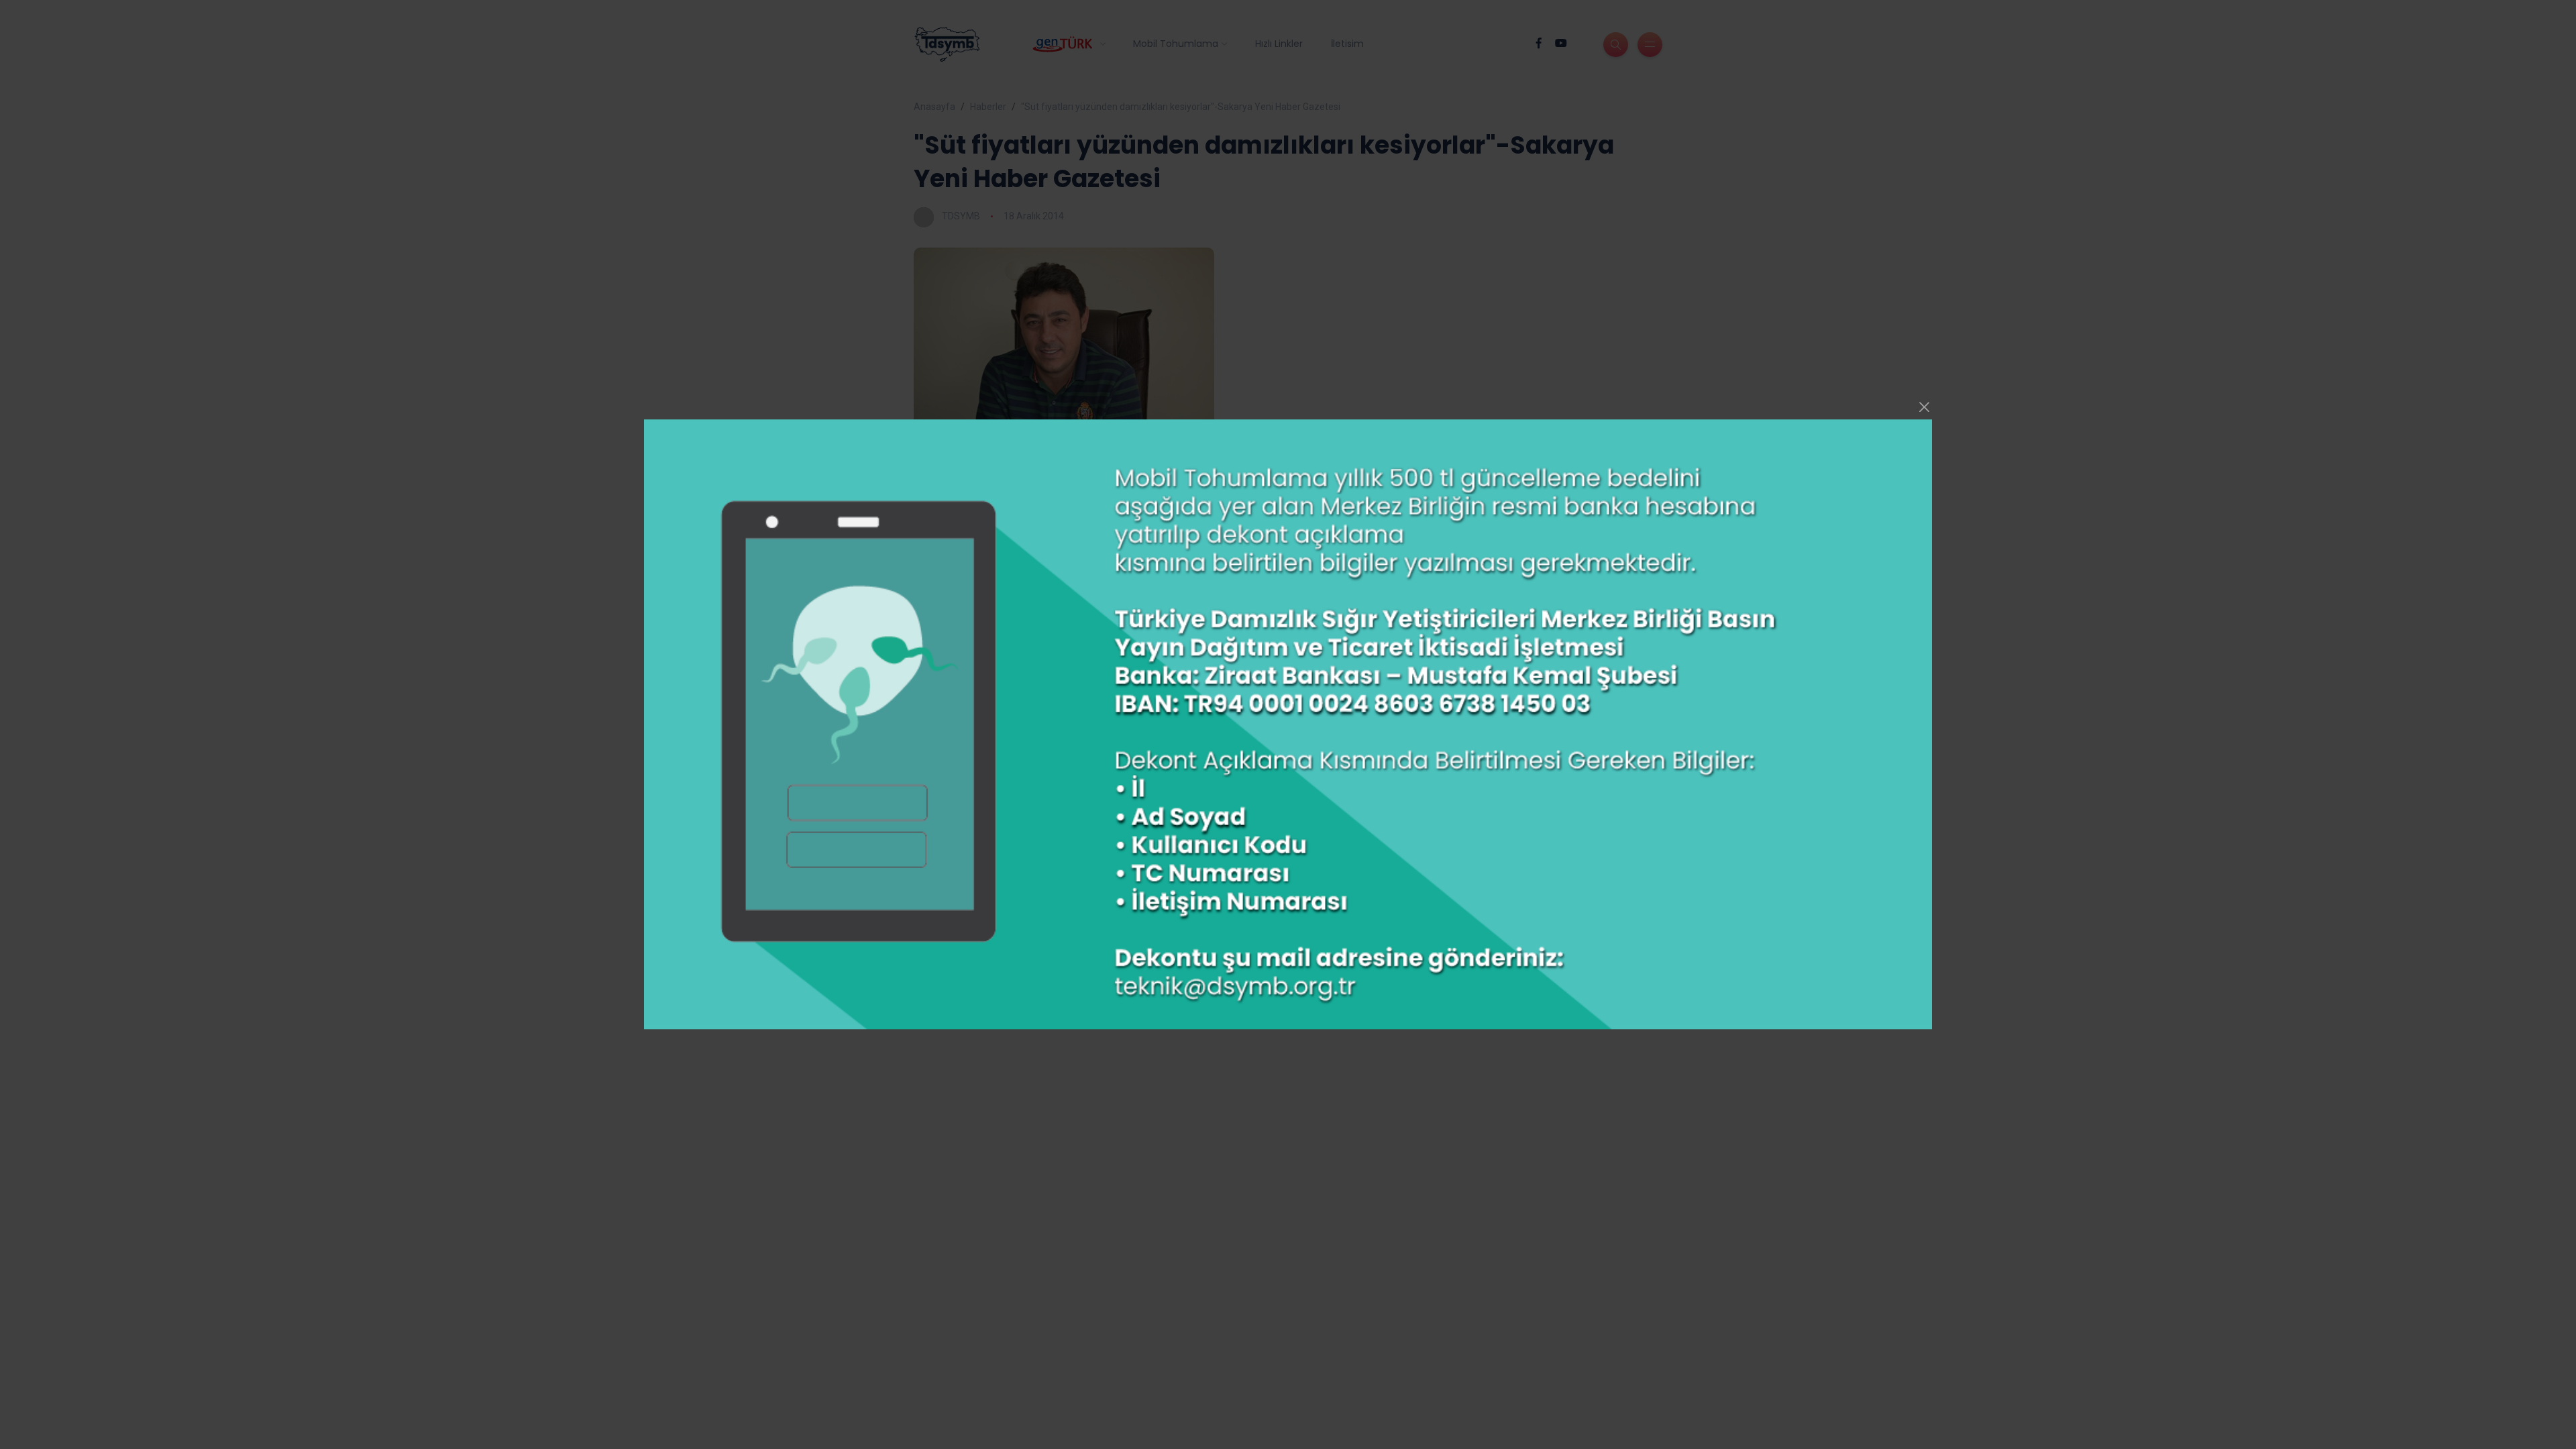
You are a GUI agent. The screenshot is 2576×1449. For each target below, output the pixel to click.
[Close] (1925, 407)
